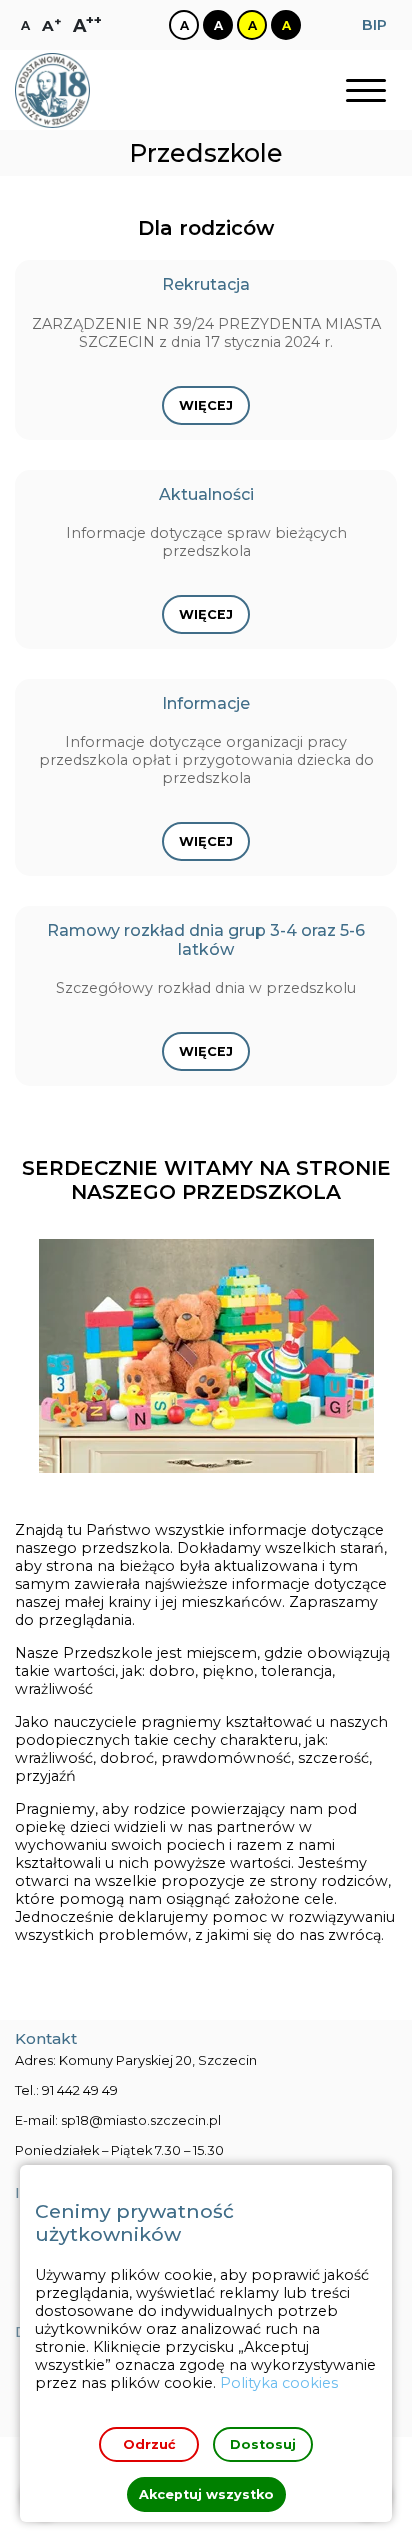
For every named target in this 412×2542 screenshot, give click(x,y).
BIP (374, 25)
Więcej (206, 405)
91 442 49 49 (80, 2090)
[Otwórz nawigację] (366, 90)
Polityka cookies (279, 2383)
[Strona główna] (52, 90)
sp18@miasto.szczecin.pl (141, 2120)
